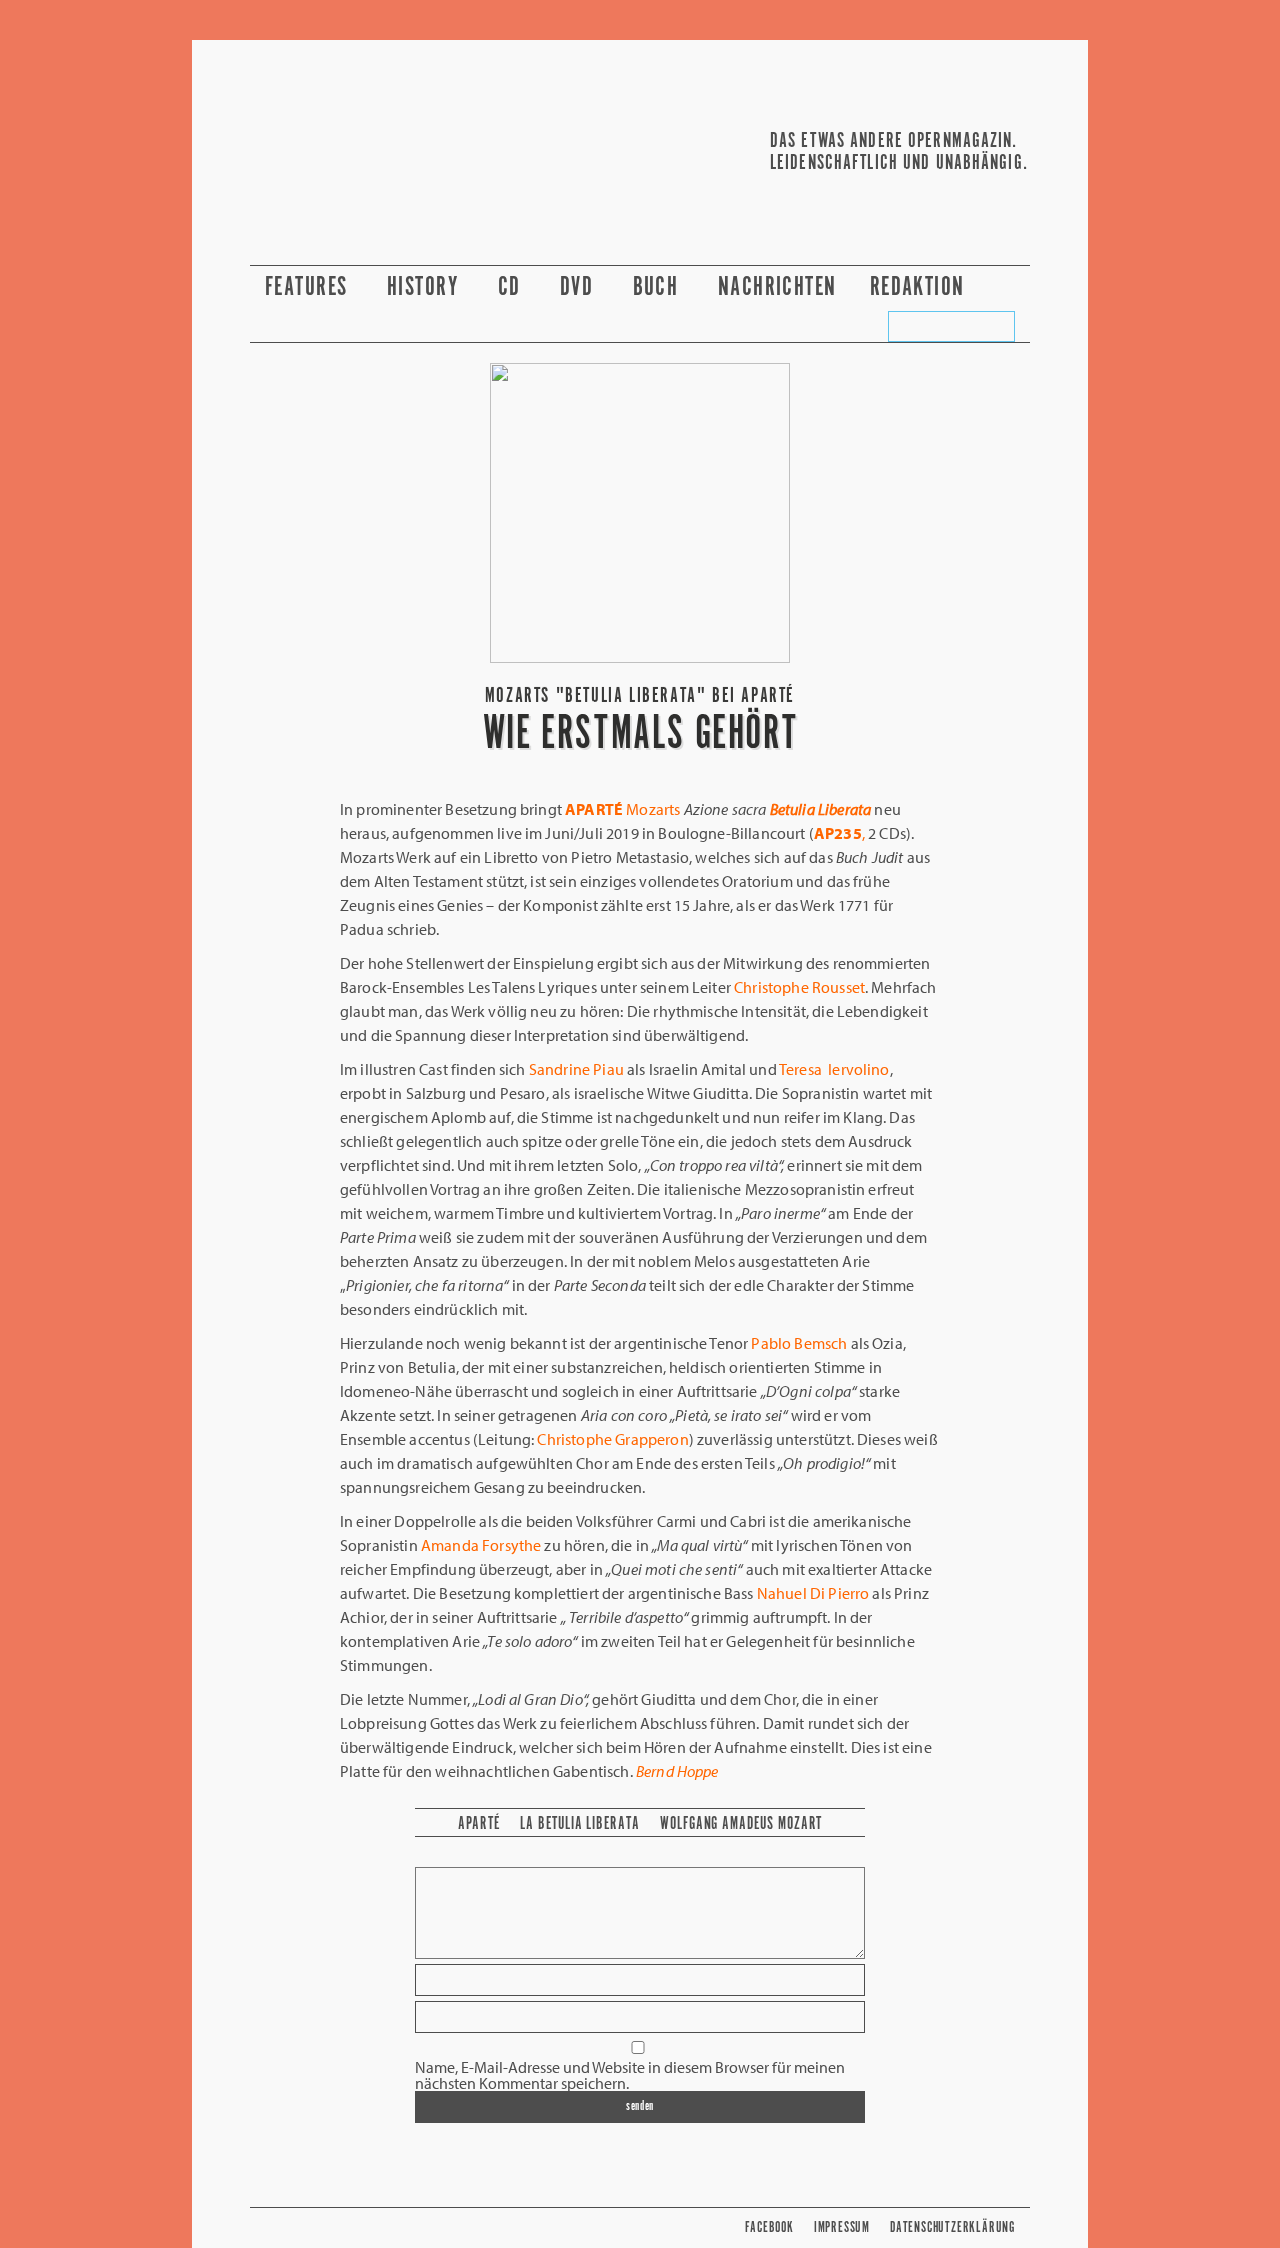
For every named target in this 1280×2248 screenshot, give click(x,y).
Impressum (842, 2227)
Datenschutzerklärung (952, 2227)
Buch (659, 287)
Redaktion (920, 287)
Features (309, 287)
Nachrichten (777, 287)
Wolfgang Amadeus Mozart (741, 1824)
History (426, 287)
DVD (580, 287)
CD (512, 287)
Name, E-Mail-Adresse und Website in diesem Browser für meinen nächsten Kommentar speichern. (630, 2075)
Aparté (479, 1824)
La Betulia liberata (580, 1824)
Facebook (769, 2227)
